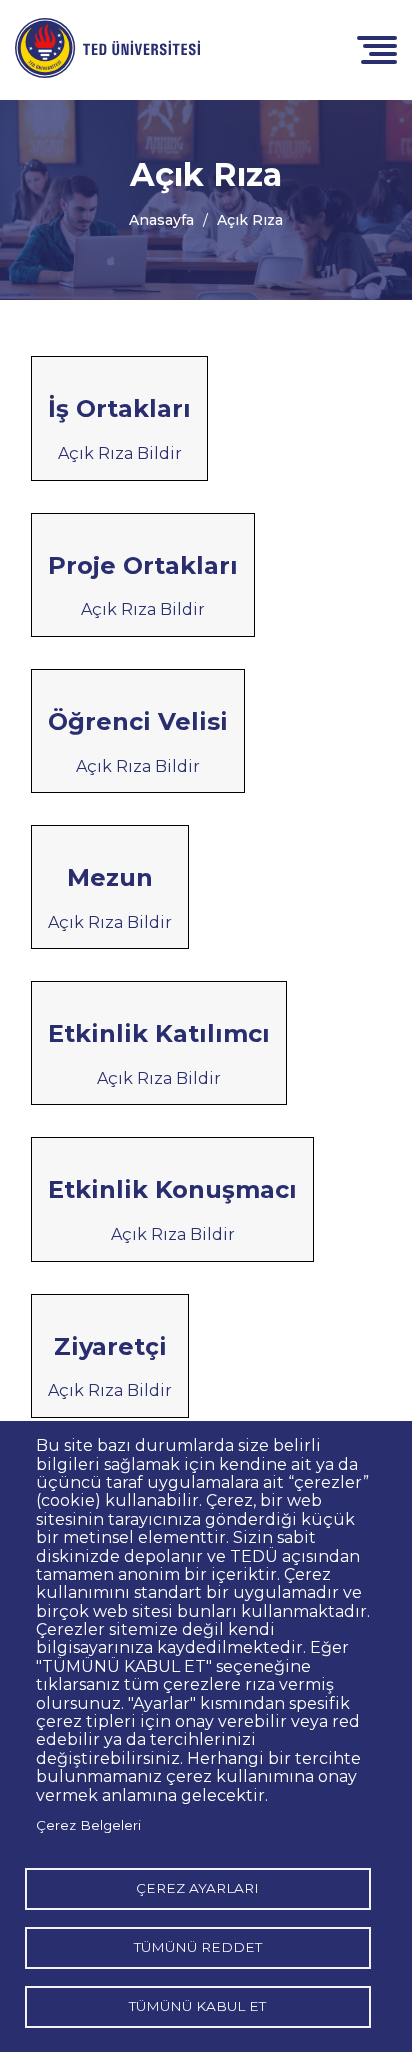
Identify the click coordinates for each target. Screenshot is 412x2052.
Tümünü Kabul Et (197, 2006)
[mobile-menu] (377, 48)
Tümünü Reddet (198, 1947)
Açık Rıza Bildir (120, 453)
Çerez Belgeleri (88, 1825)
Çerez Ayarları (197, 1888)
